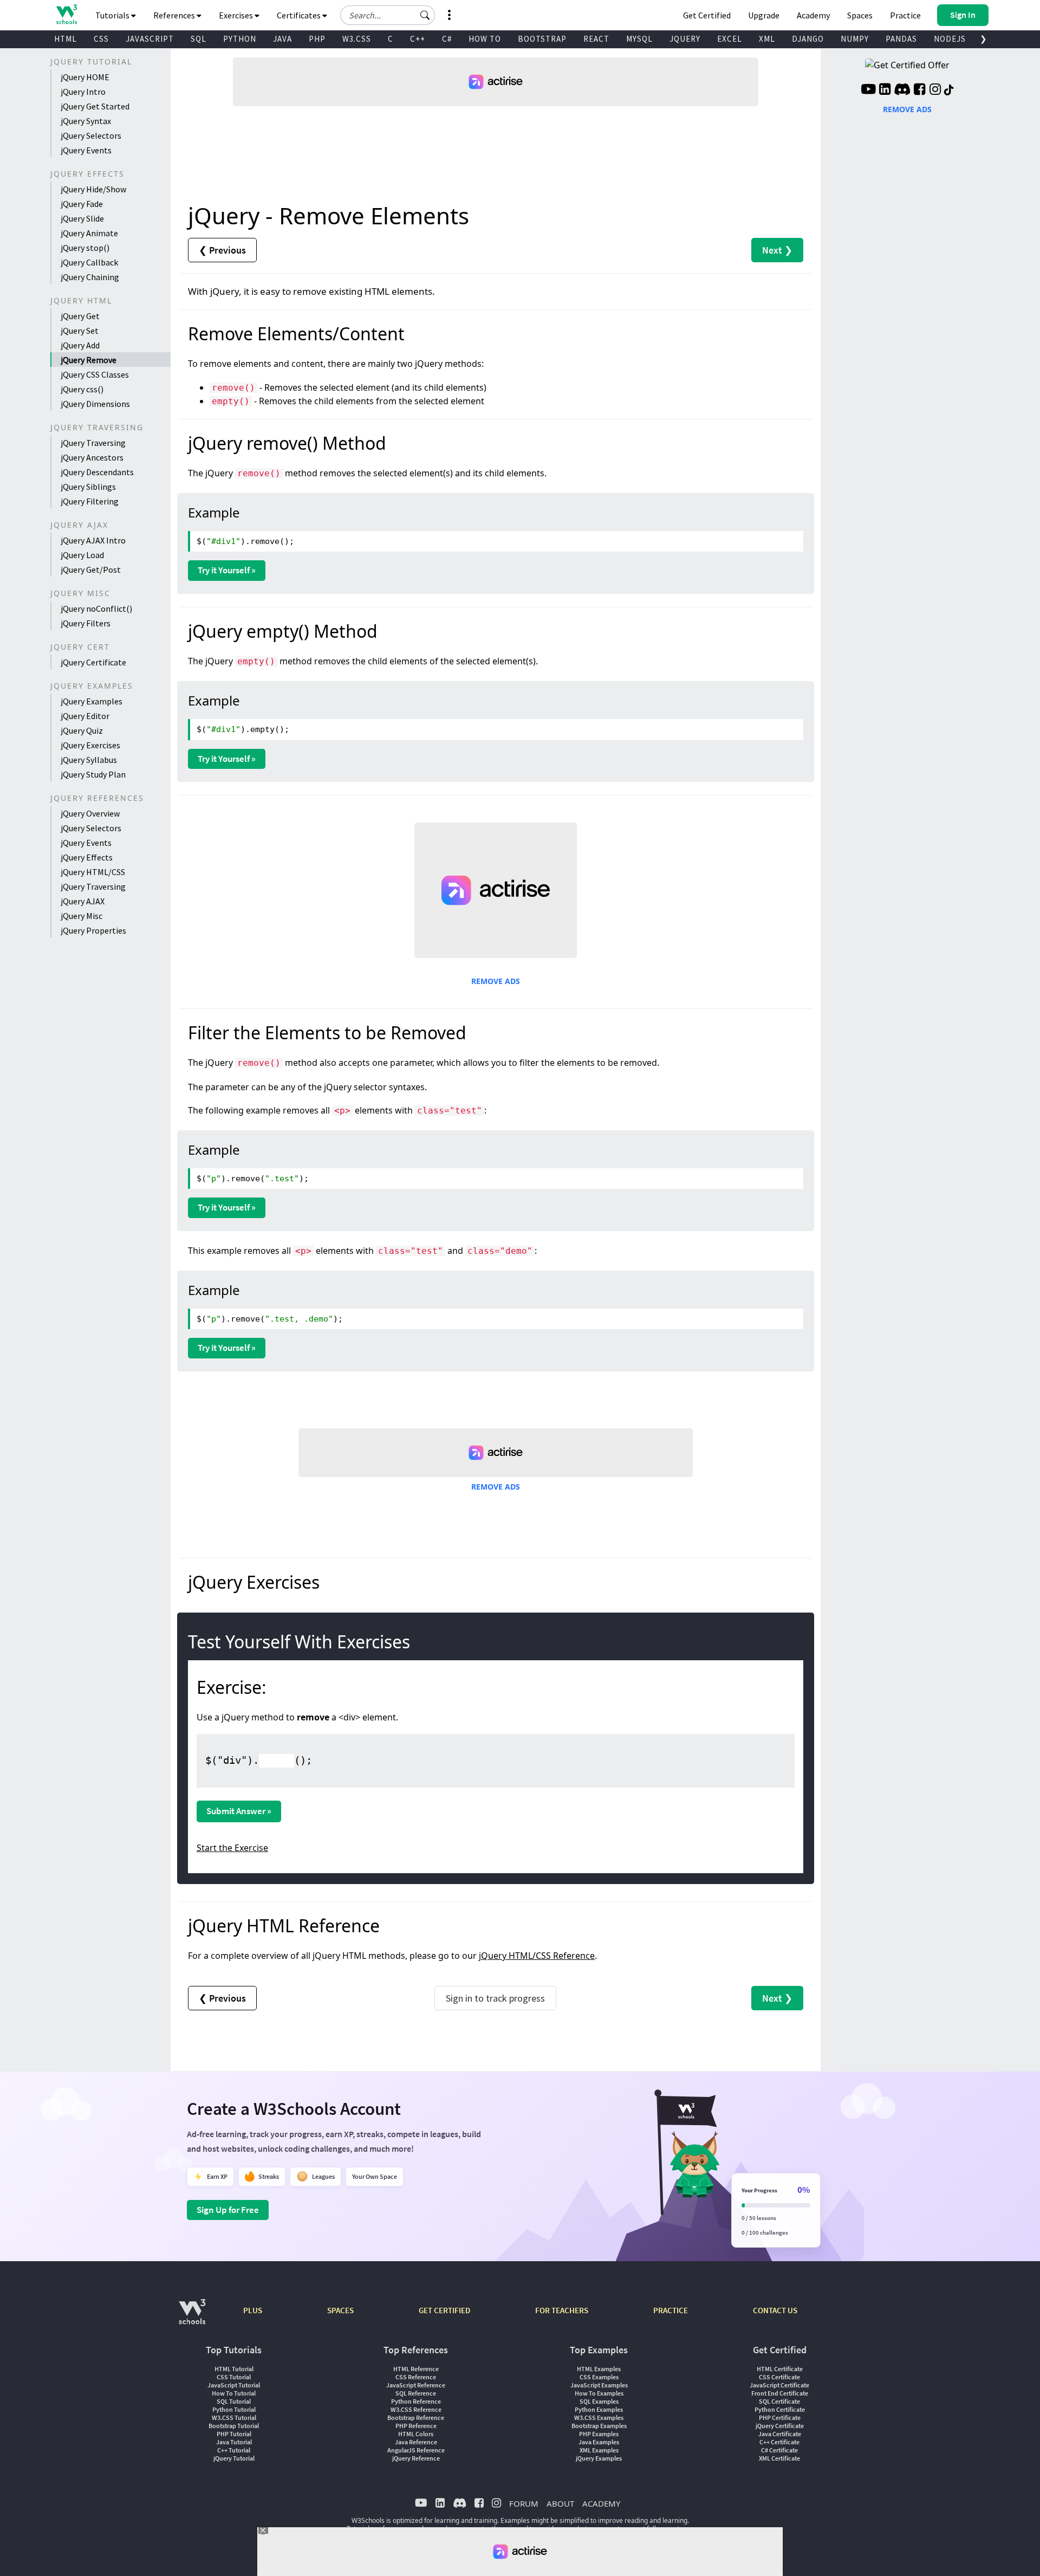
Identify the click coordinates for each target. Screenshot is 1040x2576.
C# (447, 39)
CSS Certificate (779, 2377)
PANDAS (901, 39)
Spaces (860, 15)
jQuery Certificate (93, 662)
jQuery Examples (92, 701)
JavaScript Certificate (779, 2385)
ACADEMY (601, 2503)
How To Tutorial (234, 2393)
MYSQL (639, 39)
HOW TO (485, 39)
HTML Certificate (780, 2369)
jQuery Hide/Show (93, 189)
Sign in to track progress (495, 1998)
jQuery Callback (89, 262)
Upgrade (764, 15)
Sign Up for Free (228, 2210)
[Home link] (66, 14)
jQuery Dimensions (95, 404)
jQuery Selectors (91, 135)
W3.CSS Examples (599, 2418)
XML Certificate (779, 2458)
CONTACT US (775, 2310)
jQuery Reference (416, 2458)
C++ (418, 39)
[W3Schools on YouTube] (868, 90)
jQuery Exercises (90, 745)
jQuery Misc (82, 916)
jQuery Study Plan (93, 774)
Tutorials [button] (113, 15)
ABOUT (560, 2503)
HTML (66, 39)
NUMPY (855, 39)
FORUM (524, 2503)
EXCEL (730, 39)
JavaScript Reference (416, 2385)
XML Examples (599, 2450)
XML (767, 39)
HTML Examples (599, 2369)
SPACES (340, 2310)
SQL (199, 39)
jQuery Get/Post (91, 569)
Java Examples (599, 2442)
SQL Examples (599, 2401)
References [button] (175, 15)
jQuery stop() (85, 248)
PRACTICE (671, 2310)
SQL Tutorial (234, 2401)
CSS (101, 39)
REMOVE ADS (496, 981)
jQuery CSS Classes (95, 374)
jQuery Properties (93, 930)
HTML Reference (416, 2369)
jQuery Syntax (86, 121)
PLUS (253, 2310)
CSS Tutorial (234, 2377)
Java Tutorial (234, 2442)
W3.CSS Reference (416, 2409)
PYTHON (240, 39)
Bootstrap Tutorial (234, 2426)
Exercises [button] (237, 15)
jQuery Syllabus (89, 760)
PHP (317, 39)
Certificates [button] (300, 15)
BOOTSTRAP (542, 39)
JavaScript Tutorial (234, 2385)
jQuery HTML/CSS (93, 872)
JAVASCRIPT (150, 39)
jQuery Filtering (90, 501)
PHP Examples (599, 2434)
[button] (425, 15)
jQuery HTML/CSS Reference (537, 1956)
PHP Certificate (780, 2418)
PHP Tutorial (234, 2434)
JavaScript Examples (599, 2385)
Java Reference (416, 2442)
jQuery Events (86, 150)
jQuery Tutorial (234, 2458)
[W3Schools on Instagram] (935, 90)
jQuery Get (80, 316)
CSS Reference (416, 2377)
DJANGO (808, 39)
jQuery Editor (85, 716)
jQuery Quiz (82, 730)
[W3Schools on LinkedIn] (885, 90)
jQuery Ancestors (92, 457)
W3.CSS (357, 39)
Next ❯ (777, 250)
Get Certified (707, 15)
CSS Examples (599, 2377)
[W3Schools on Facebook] (919, 90)
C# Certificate (779, 2450)
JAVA (282, 39)
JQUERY (685, 39)
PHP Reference (416, 2426)
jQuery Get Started (95, 106)
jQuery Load (82, 555)
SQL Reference (416, 2393)
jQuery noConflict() (96, 609)
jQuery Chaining (90, 277)
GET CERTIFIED (444, 2310)
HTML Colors (416, 2434)
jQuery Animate (89, 233)
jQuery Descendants (97, 472)
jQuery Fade (82, 204)
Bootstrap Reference (416, 2418)
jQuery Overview (90, 813)
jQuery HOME (85, 77)
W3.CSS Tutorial (234, 2418)
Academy (813, 15)
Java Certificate (780, 2434)
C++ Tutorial (234, 2450)
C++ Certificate (779, 2442)
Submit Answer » (239, 1811)
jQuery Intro (83, 92)
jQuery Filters (86, 623)
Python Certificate (780, 2409)
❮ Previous (222, 250)
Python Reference (416, 2401)
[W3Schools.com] (192, 2317)
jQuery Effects (87, 857)
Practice (905, 15)
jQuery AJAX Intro (93, 540)
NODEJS (950, 39)
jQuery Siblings (88, 487)
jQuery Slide (82, 218)
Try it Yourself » (227, 570)
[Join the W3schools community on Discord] (902, 90)
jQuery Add (80, 345)
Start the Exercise (232, 1848)
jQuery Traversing (93, 443)
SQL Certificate (779, 2401)
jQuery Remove (89, 360)
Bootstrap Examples (599, 2426)
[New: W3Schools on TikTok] (949, 90)
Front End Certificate (780, 2393)
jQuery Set (80, 331)
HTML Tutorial (234, 2369)
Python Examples (599, 2409)
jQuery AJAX (83, 901)
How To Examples (599, 2393)
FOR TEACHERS (562, 2310)
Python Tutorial (234, 2409)
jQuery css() (82, 389)
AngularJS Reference (416, 2450)
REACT (596, 39)
